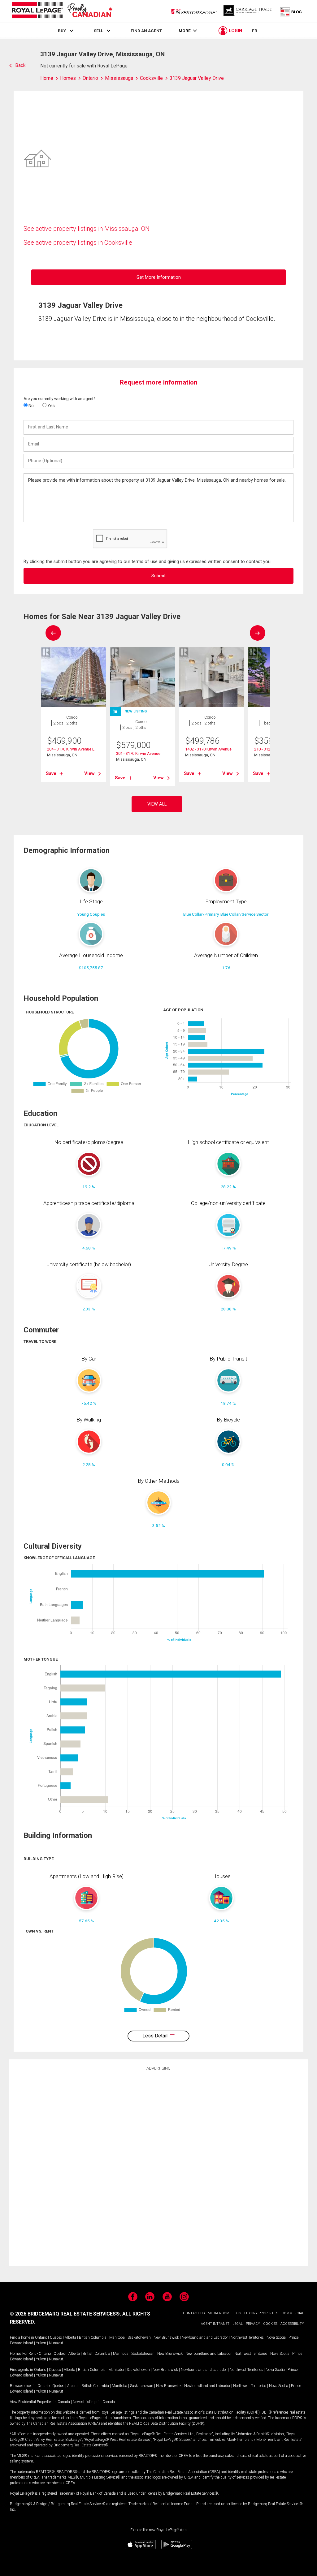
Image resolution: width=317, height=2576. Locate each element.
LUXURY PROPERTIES (261, 2313)
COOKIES (270, 2324)
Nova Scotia (276, 2337)
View (89, 773)
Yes (51, 406)
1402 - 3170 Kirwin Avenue (208, 749)
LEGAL (238, 2324)
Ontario (41, 2337)
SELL (98, 31)
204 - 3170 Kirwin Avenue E (71, 749)
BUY (62, 31)
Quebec (56, 2337)
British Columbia (93, 2337)
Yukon (41, 2343)
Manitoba (117, 2337)
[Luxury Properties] (248, 11)
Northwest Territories (247, 2337)
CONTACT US (194, 2313)
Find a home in (22, 2337)
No (31, 406)
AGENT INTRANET (215, 2324)
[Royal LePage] (62, 11)
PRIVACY (253, 2324)
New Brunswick (166, 2337)
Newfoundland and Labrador (205, 2337)
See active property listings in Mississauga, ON (87, 229)
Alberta (70, 2337)
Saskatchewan (139, 2337)
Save (51, 773)
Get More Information (159, 277)
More (185, 31)
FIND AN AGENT (146, 31)
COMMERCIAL (293, 2313)
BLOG (237, 2313)
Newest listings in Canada (94, 2402)
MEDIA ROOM (219, 2313)
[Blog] (291, 11)
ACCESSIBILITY (292, 2324)
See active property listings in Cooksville (78, 243)
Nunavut (56, 2343)
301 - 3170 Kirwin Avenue (138, 753)
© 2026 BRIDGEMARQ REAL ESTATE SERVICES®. (65, 2314)
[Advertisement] (158, 2167)
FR (255, 31)
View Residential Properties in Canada (40, 2402)
